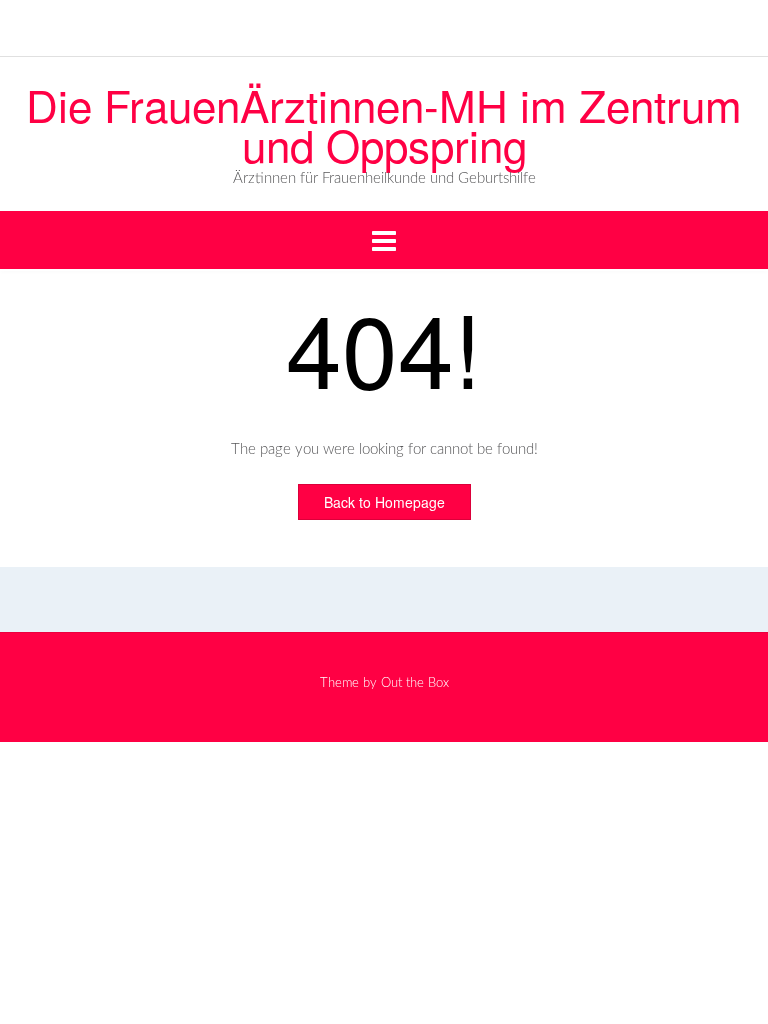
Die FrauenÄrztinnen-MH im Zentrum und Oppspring (384, 124)
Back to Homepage (384, 502)
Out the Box (415, 683)
